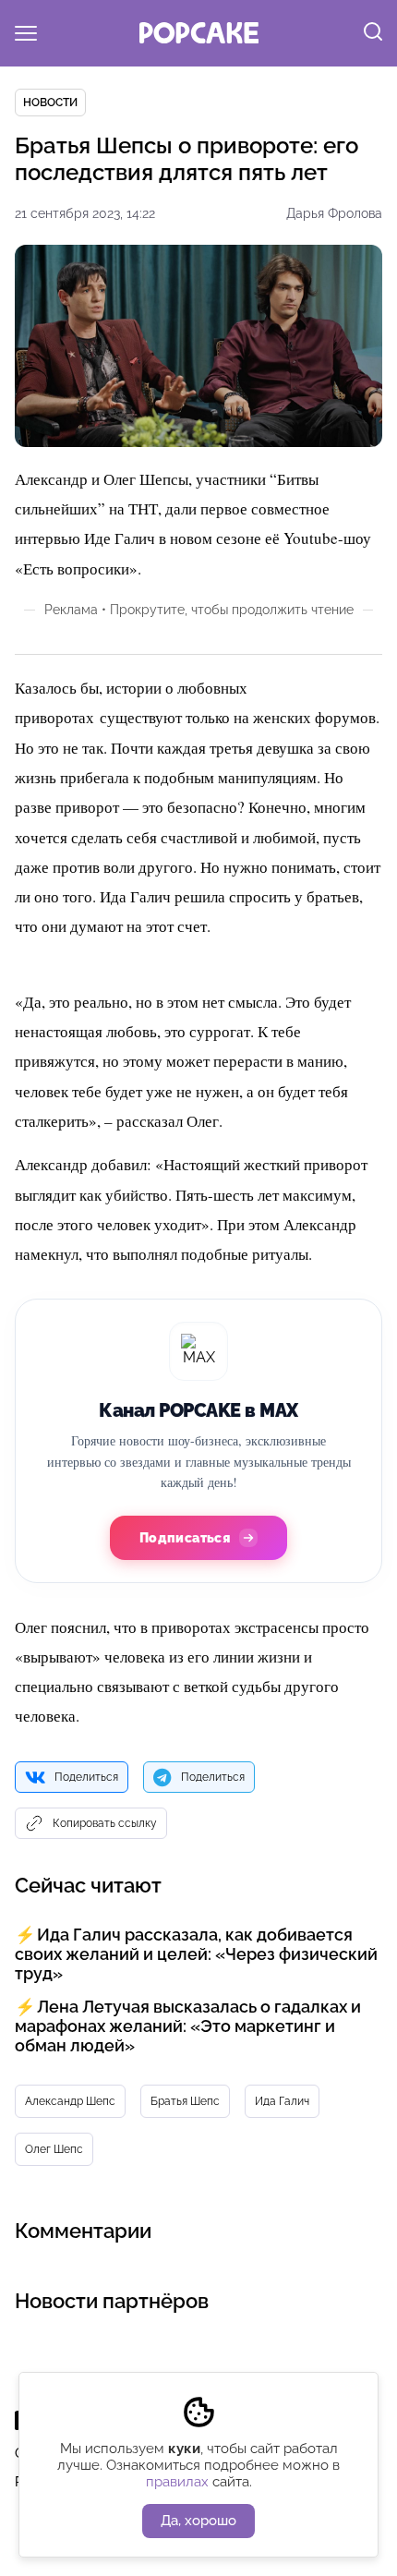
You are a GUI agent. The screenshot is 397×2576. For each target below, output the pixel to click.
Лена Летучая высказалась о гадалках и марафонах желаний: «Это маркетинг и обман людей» (188, 2026)
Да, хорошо (198, 2521)
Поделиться (86, 1777)
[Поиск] (373, 33)
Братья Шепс (185, 2101)
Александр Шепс (70, 2101)
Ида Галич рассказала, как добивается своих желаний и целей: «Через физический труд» (196, 1954)
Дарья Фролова (334, 213)
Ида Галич (282, 2101)
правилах (177, 2482)
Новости (50, 103)
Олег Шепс (54, 2149)
